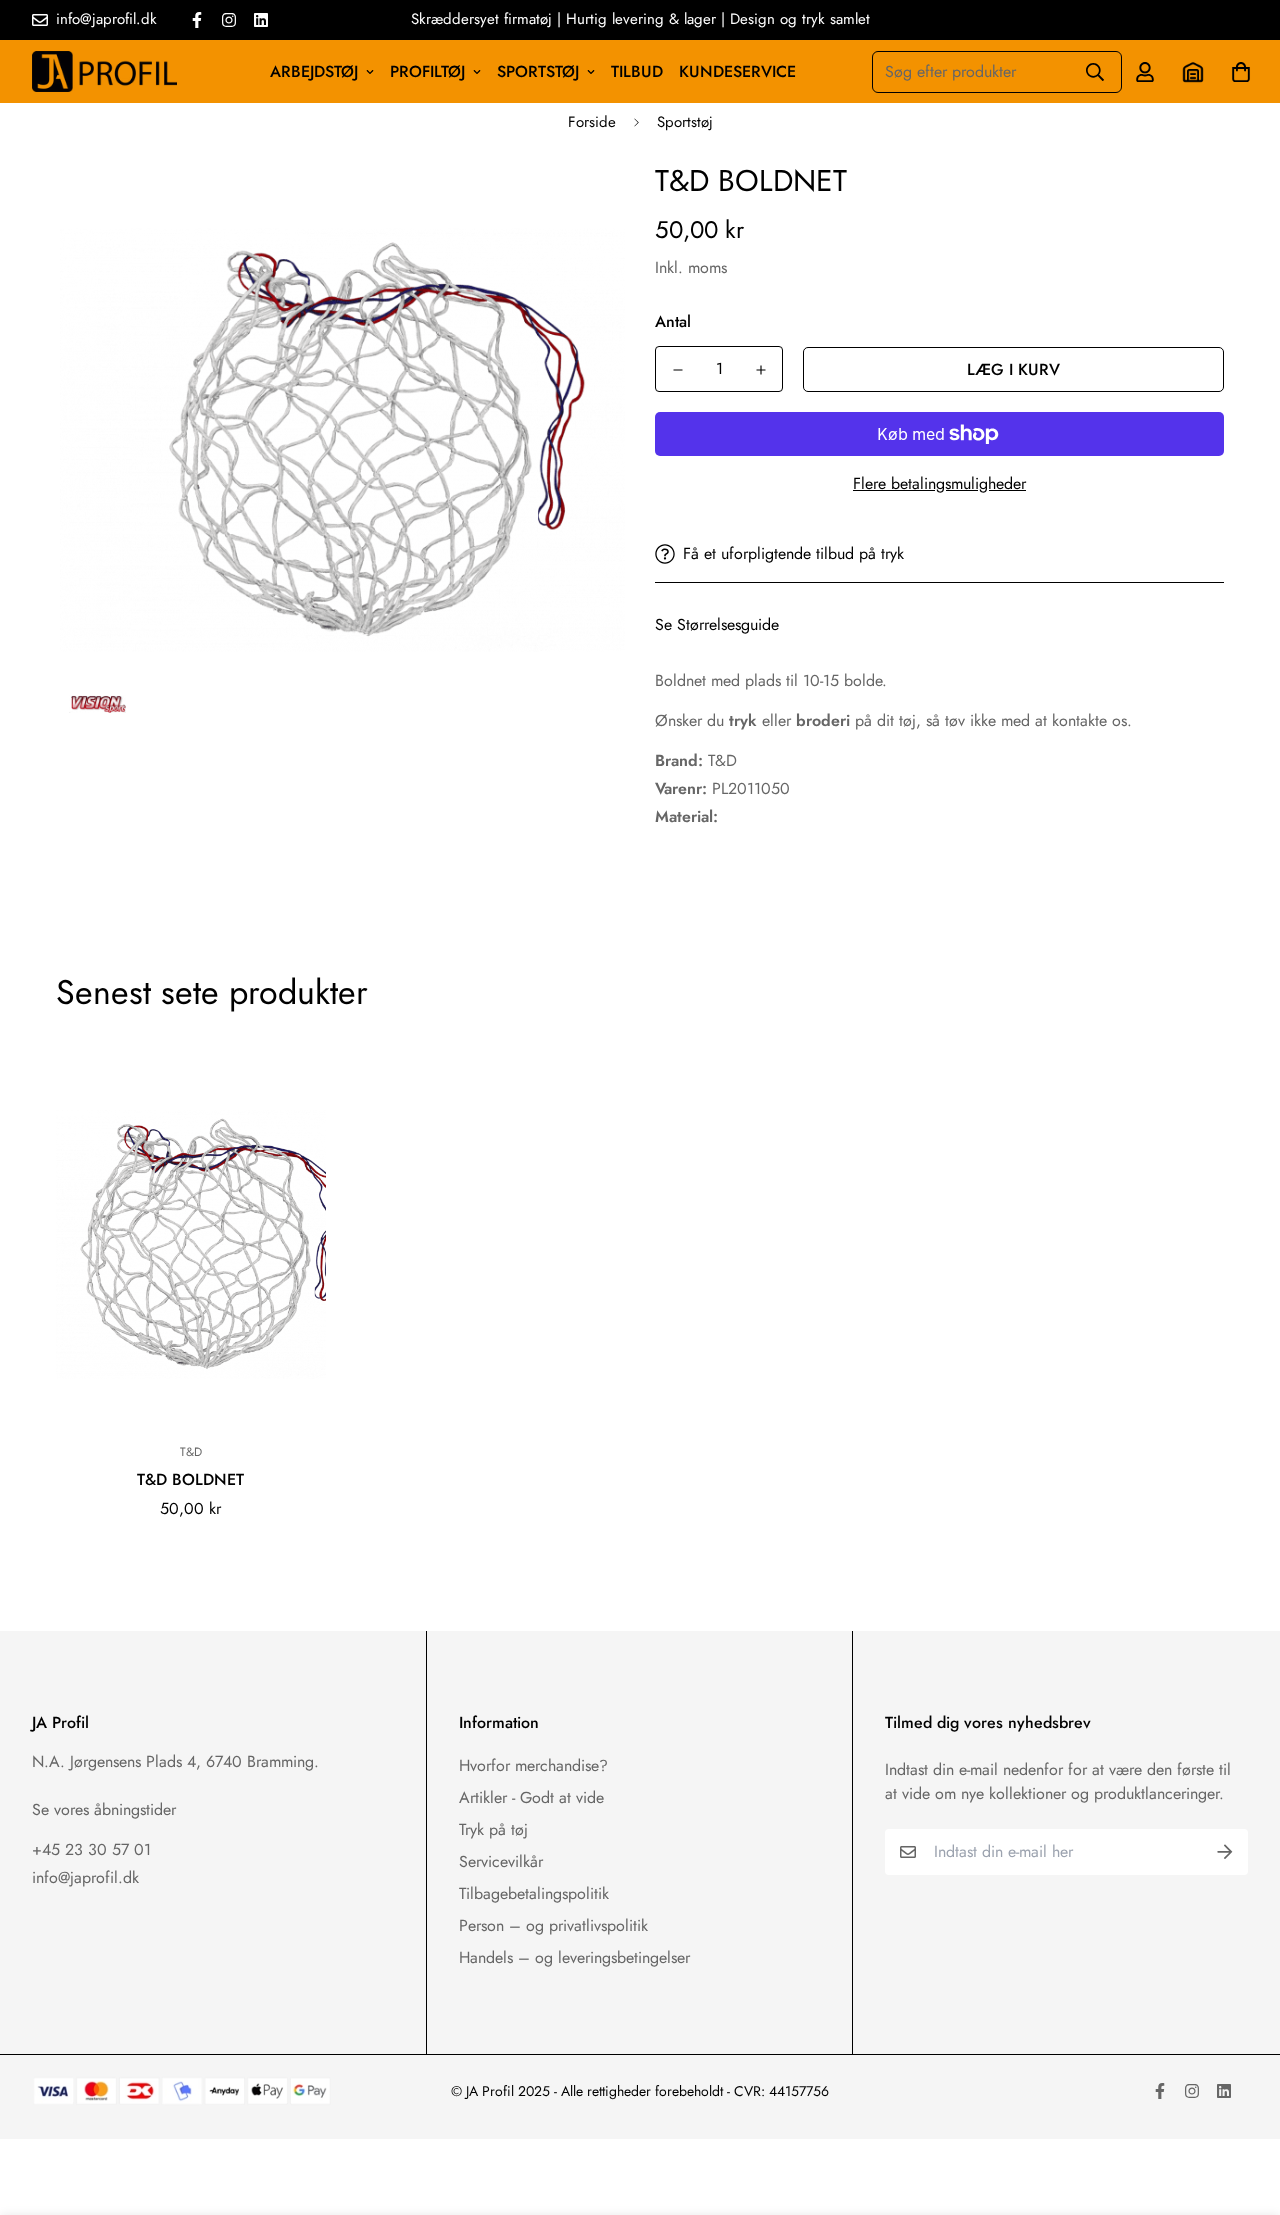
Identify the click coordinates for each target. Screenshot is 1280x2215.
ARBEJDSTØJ (314, 71)
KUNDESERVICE (737, 71)
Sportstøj (685, 122)
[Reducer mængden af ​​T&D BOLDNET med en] (677, 370)
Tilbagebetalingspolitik (534, 1893)
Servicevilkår (501, 1861)
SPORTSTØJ (538, 71)
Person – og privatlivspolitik (553, 1925)
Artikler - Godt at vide (531, 1797)
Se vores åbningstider (104, 1809)
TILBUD (637, 71)
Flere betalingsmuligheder (939, 483)
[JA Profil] (104, 71)
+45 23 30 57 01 (91, 1849)
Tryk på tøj (493, 1829)
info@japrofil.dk (85, 1877)
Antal (673, 321)
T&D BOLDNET (190, 1479)
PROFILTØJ (427, 71)
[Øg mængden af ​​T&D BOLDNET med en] (760, 370)
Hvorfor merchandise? (533, 1765)
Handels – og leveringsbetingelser (574, 1957)
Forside (592, 122)
